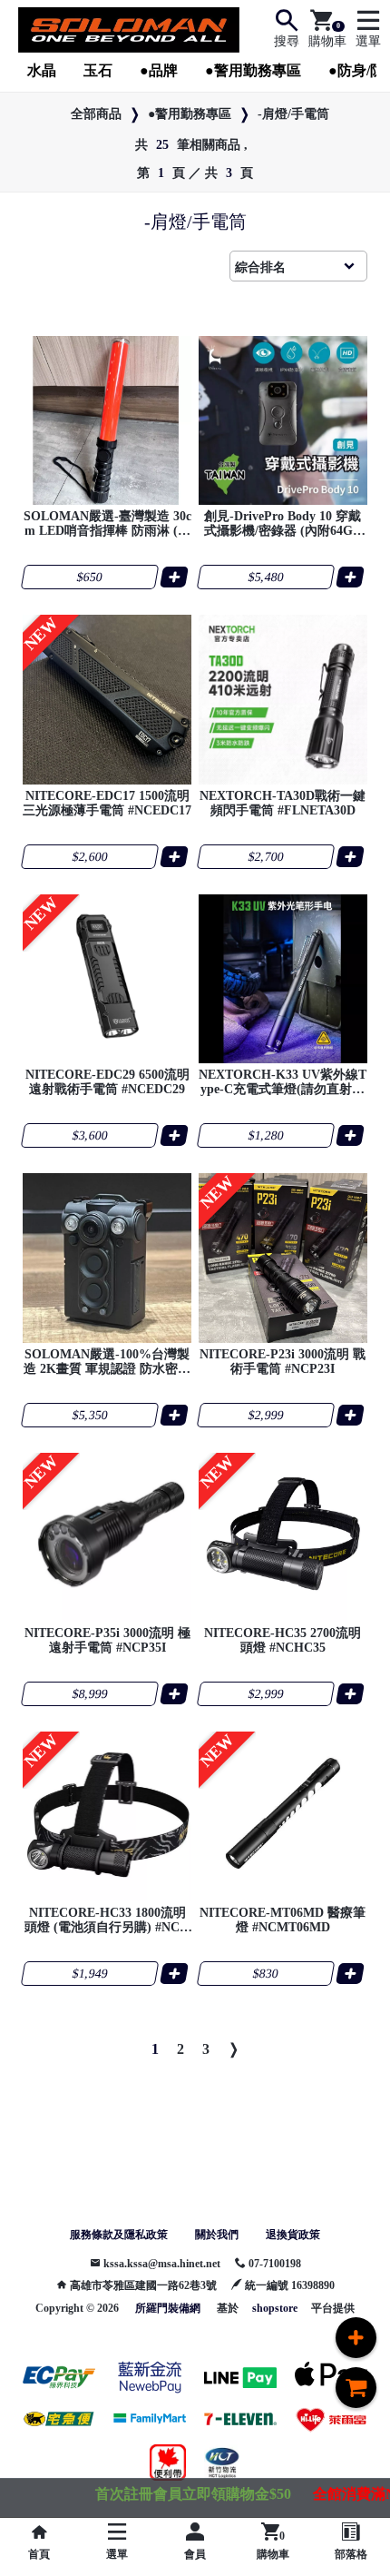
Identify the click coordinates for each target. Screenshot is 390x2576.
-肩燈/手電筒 (293, 114)
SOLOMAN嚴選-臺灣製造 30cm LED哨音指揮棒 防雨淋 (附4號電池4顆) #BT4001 (107, 524)
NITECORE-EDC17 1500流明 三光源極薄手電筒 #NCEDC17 (107, 803)
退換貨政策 (293, 2235)
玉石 (98, 70)
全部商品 (96, 114)
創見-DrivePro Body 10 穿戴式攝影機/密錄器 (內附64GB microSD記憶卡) (283, 524)
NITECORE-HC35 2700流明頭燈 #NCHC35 (283, 1640)
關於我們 (217, 2235)
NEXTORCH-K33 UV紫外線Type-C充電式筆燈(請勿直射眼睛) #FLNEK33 (283, 1082)
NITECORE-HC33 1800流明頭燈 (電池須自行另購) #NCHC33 (107, 1920)
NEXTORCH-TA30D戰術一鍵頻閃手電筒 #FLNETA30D (283, 803)
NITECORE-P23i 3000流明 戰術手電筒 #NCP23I (283, 1362)
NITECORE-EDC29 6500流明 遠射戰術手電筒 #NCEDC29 (107, 1082)
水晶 (42, 70)
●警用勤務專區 (253, 70)
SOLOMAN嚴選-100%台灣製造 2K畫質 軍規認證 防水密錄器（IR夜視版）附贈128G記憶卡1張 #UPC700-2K (107, 1362)
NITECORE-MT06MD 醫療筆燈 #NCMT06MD (283, 1920)
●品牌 (159, 70)
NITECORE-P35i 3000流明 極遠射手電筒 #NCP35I (107, 1640)
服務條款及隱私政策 (119, 2235)
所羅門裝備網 (168, 2308)
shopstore (275, 2308)
